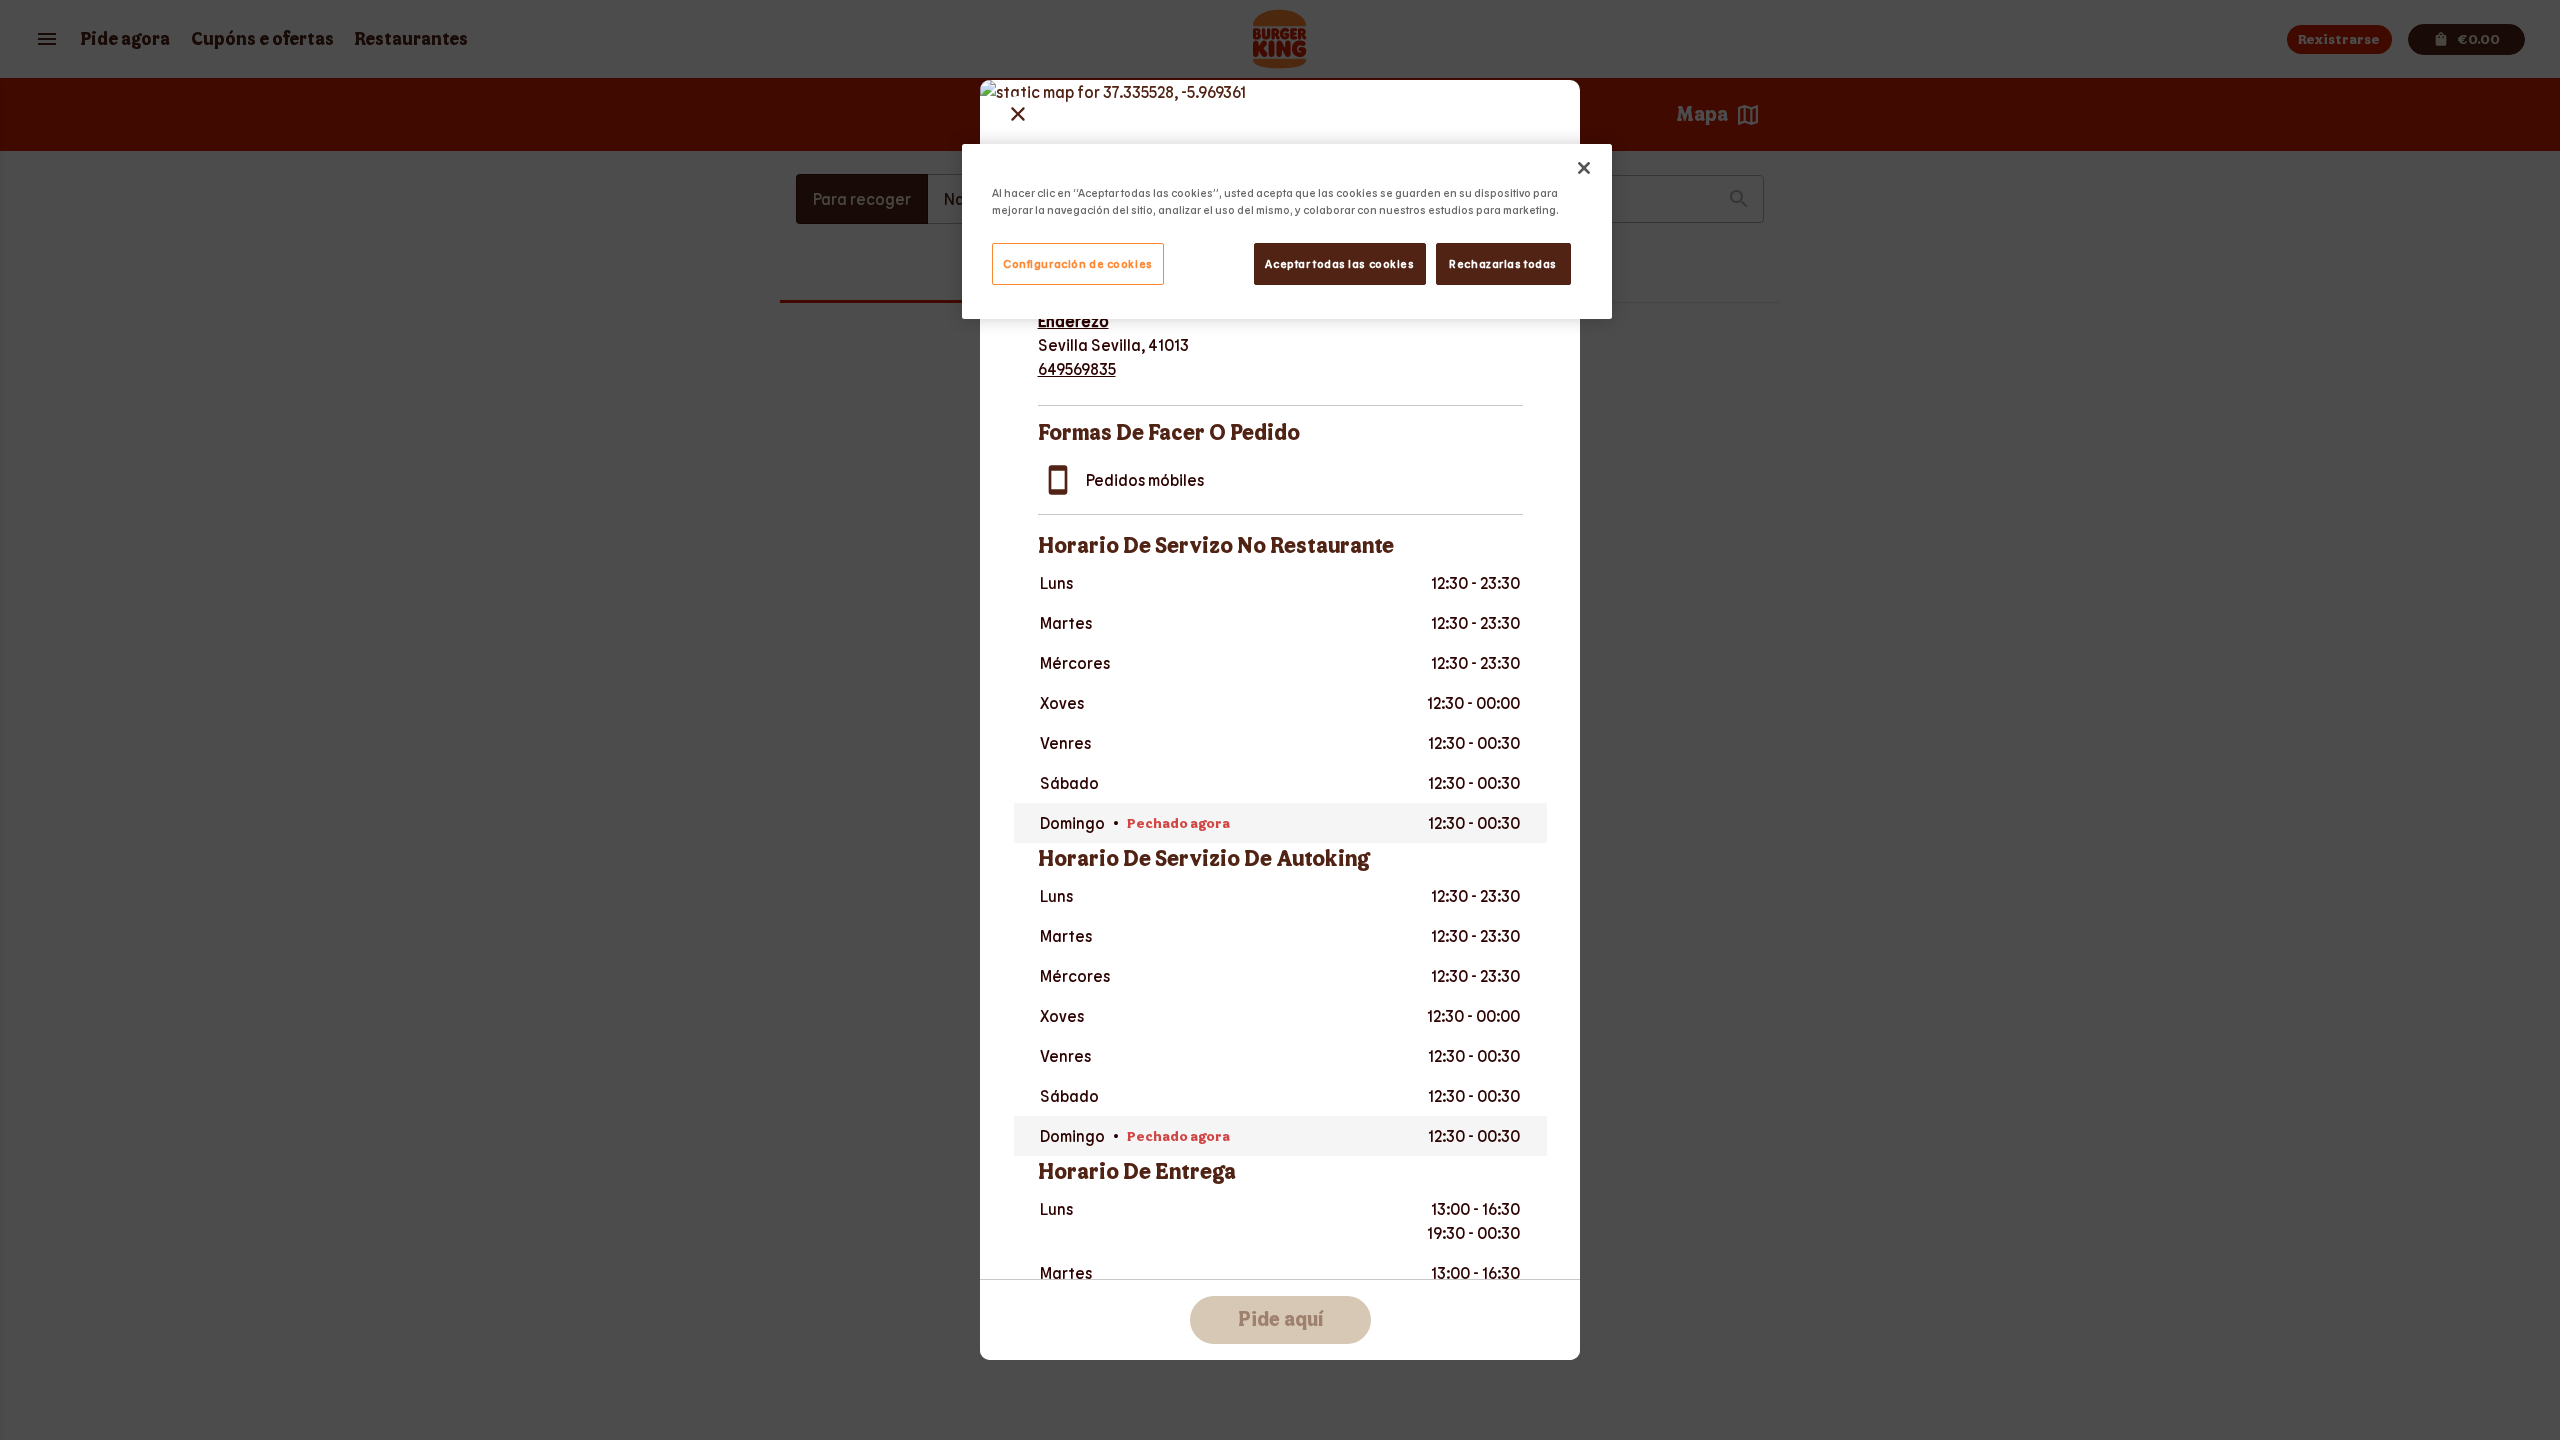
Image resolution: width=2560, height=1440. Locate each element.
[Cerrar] (1584, 168)
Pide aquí (1280, 1320)
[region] (1287, 231)
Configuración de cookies (1078, 263)
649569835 (1077, 368)
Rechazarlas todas (1503, 263)
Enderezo (1073, 320)
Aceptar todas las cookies (1339, 263)
